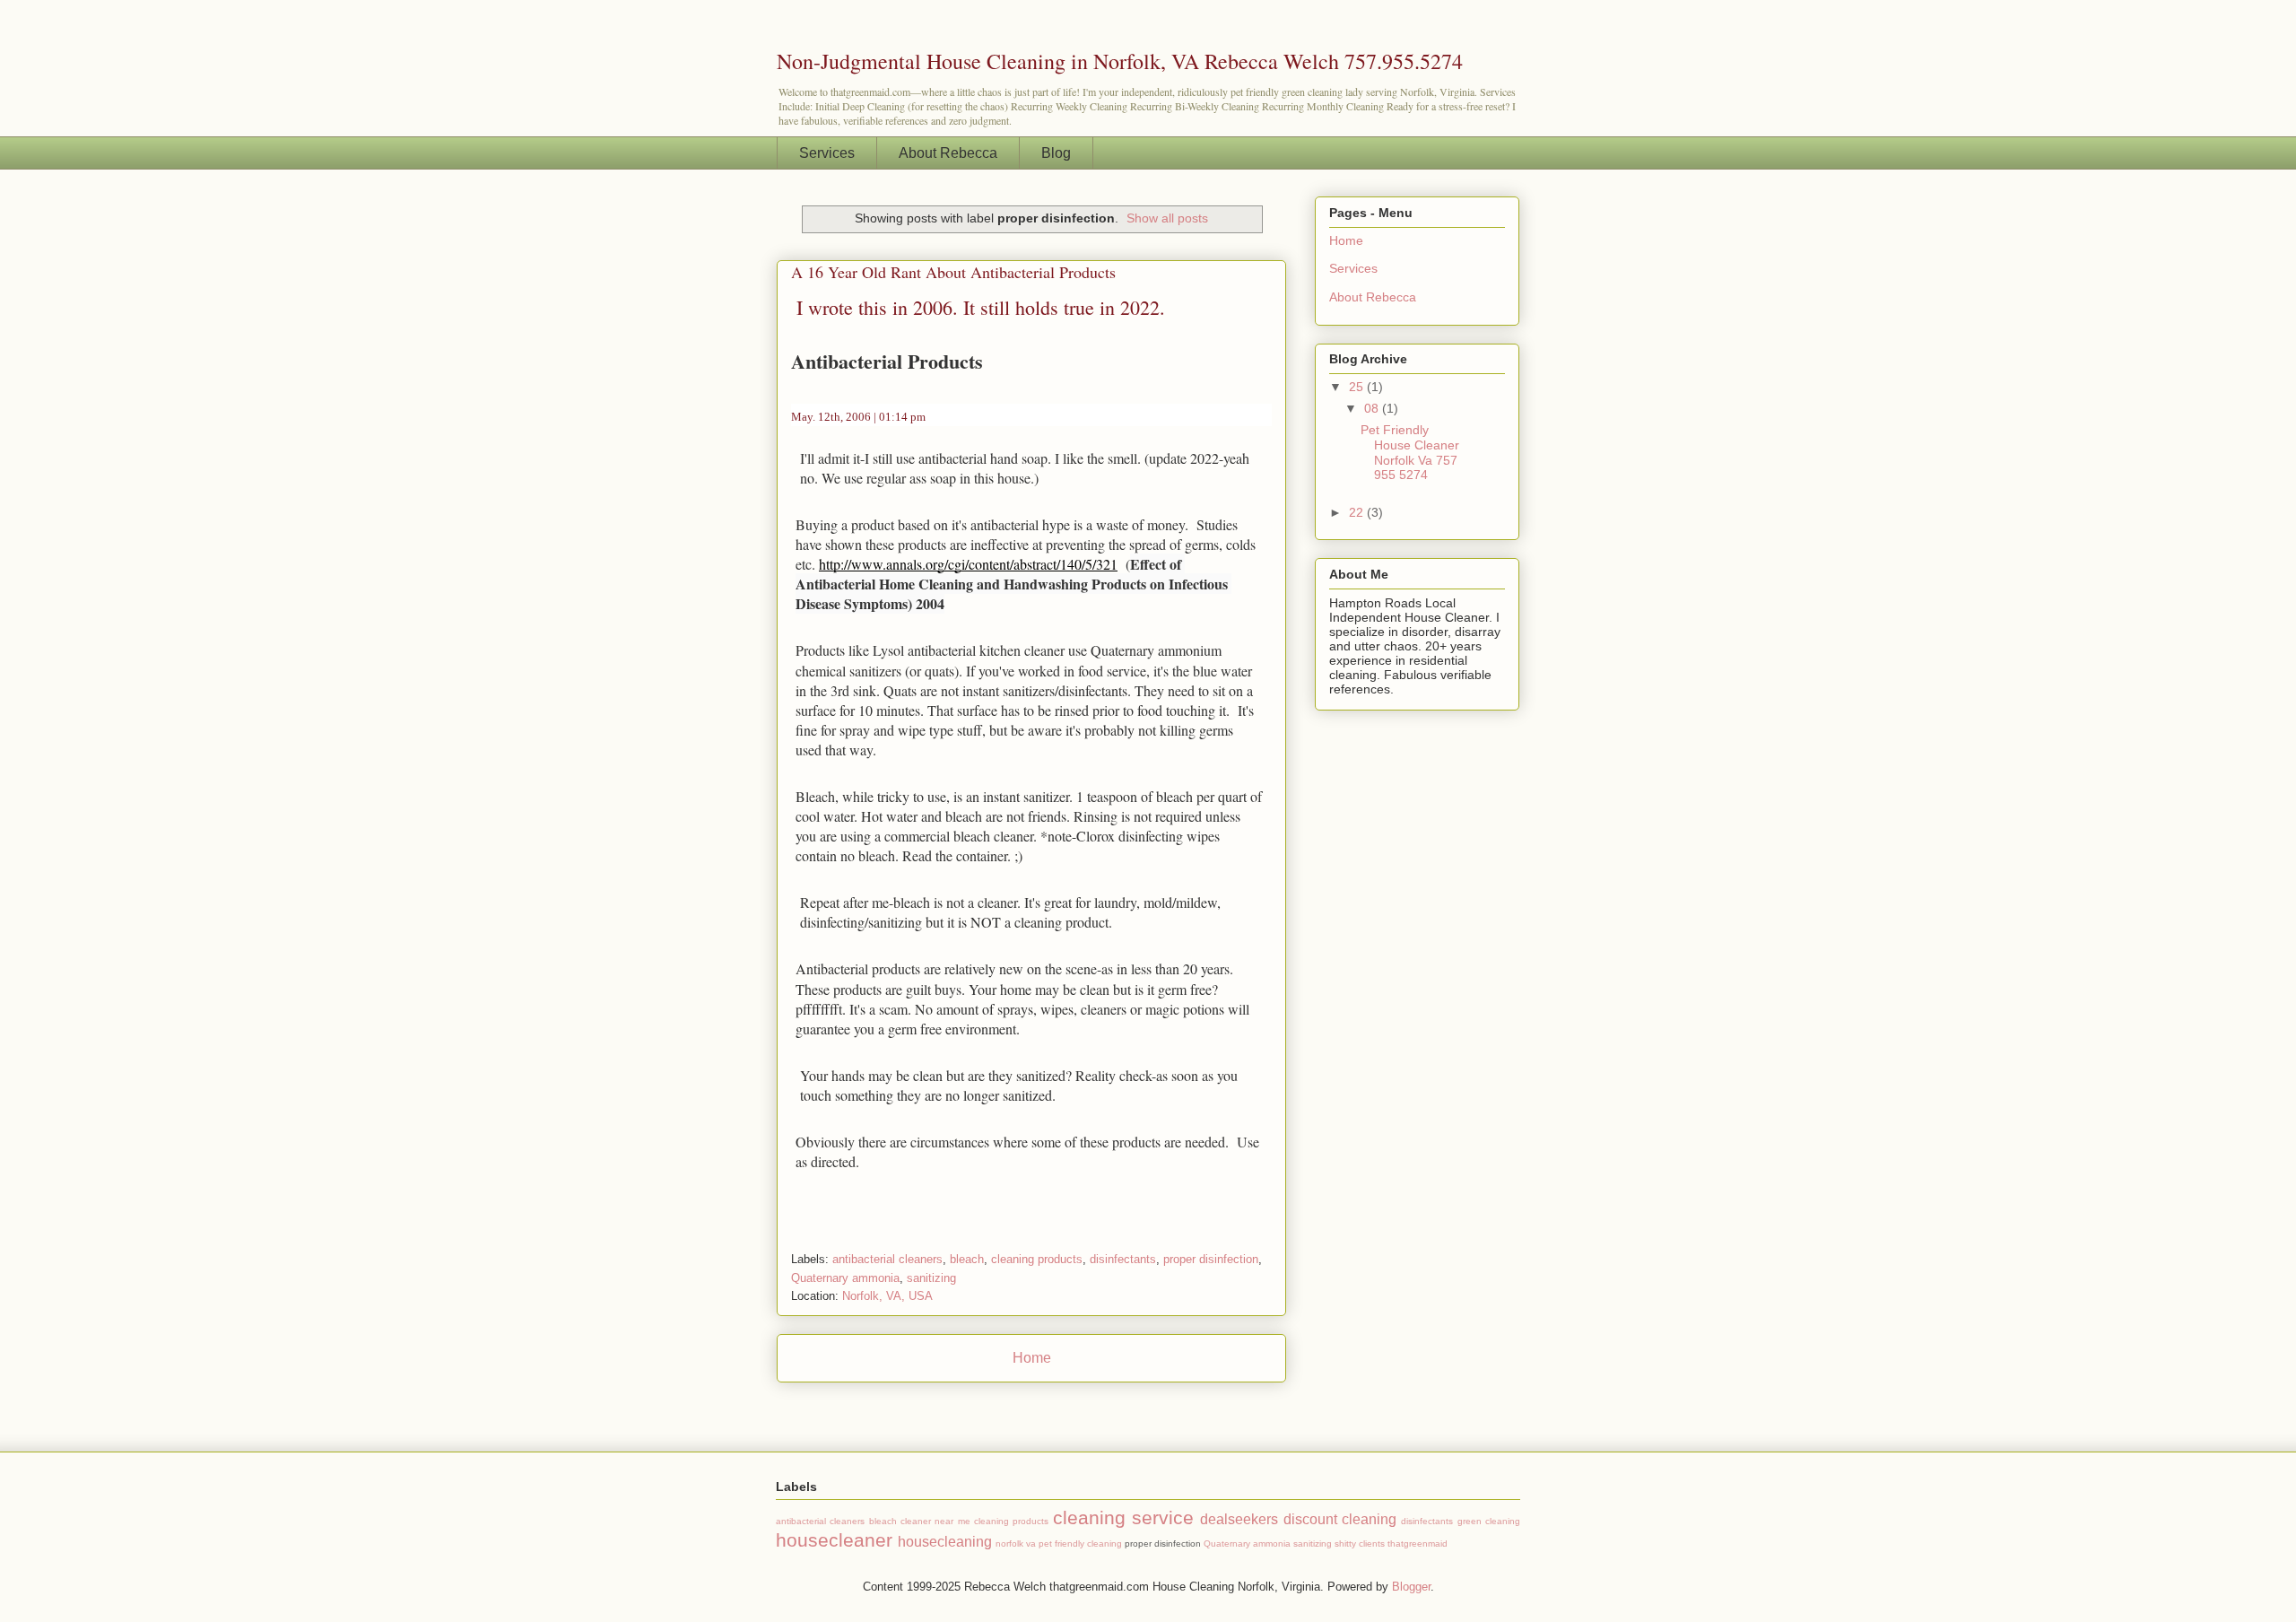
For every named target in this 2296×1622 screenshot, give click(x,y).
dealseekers (1239, 1519)
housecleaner (834, 1540)
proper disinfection (1211, 1259)
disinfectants (1123, 1259)
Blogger (1411, 1587)
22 (1358, 512)
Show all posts (1167, 218)
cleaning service (1123, 1517)
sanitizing (931, 1278)
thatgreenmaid (1418, 1544)
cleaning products (1037, 1259)
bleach (967, 1259)
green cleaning (1489, 1521)
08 (1373, 408)
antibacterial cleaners (887, 1259)
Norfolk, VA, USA (887, 1296)
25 (1358, 387)
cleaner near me (935, 1521)
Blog (1056, 153)
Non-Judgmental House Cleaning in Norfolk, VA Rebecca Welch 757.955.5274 (1120, 61)
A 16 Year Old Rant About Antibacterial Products (953, 272)
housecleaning (945, 1542)
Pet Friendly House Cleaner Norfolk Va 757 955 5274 (1410, 452)
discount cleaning (1340, 1519)
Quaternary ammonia (845, 1278)
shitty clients (1360, 1544)
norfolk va (1016, 1544)
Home (1032, 1358)
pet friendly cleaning (1080, 1544)
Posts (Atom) (1068, 1404)
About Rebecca (948, 153)
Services (827, 153)
